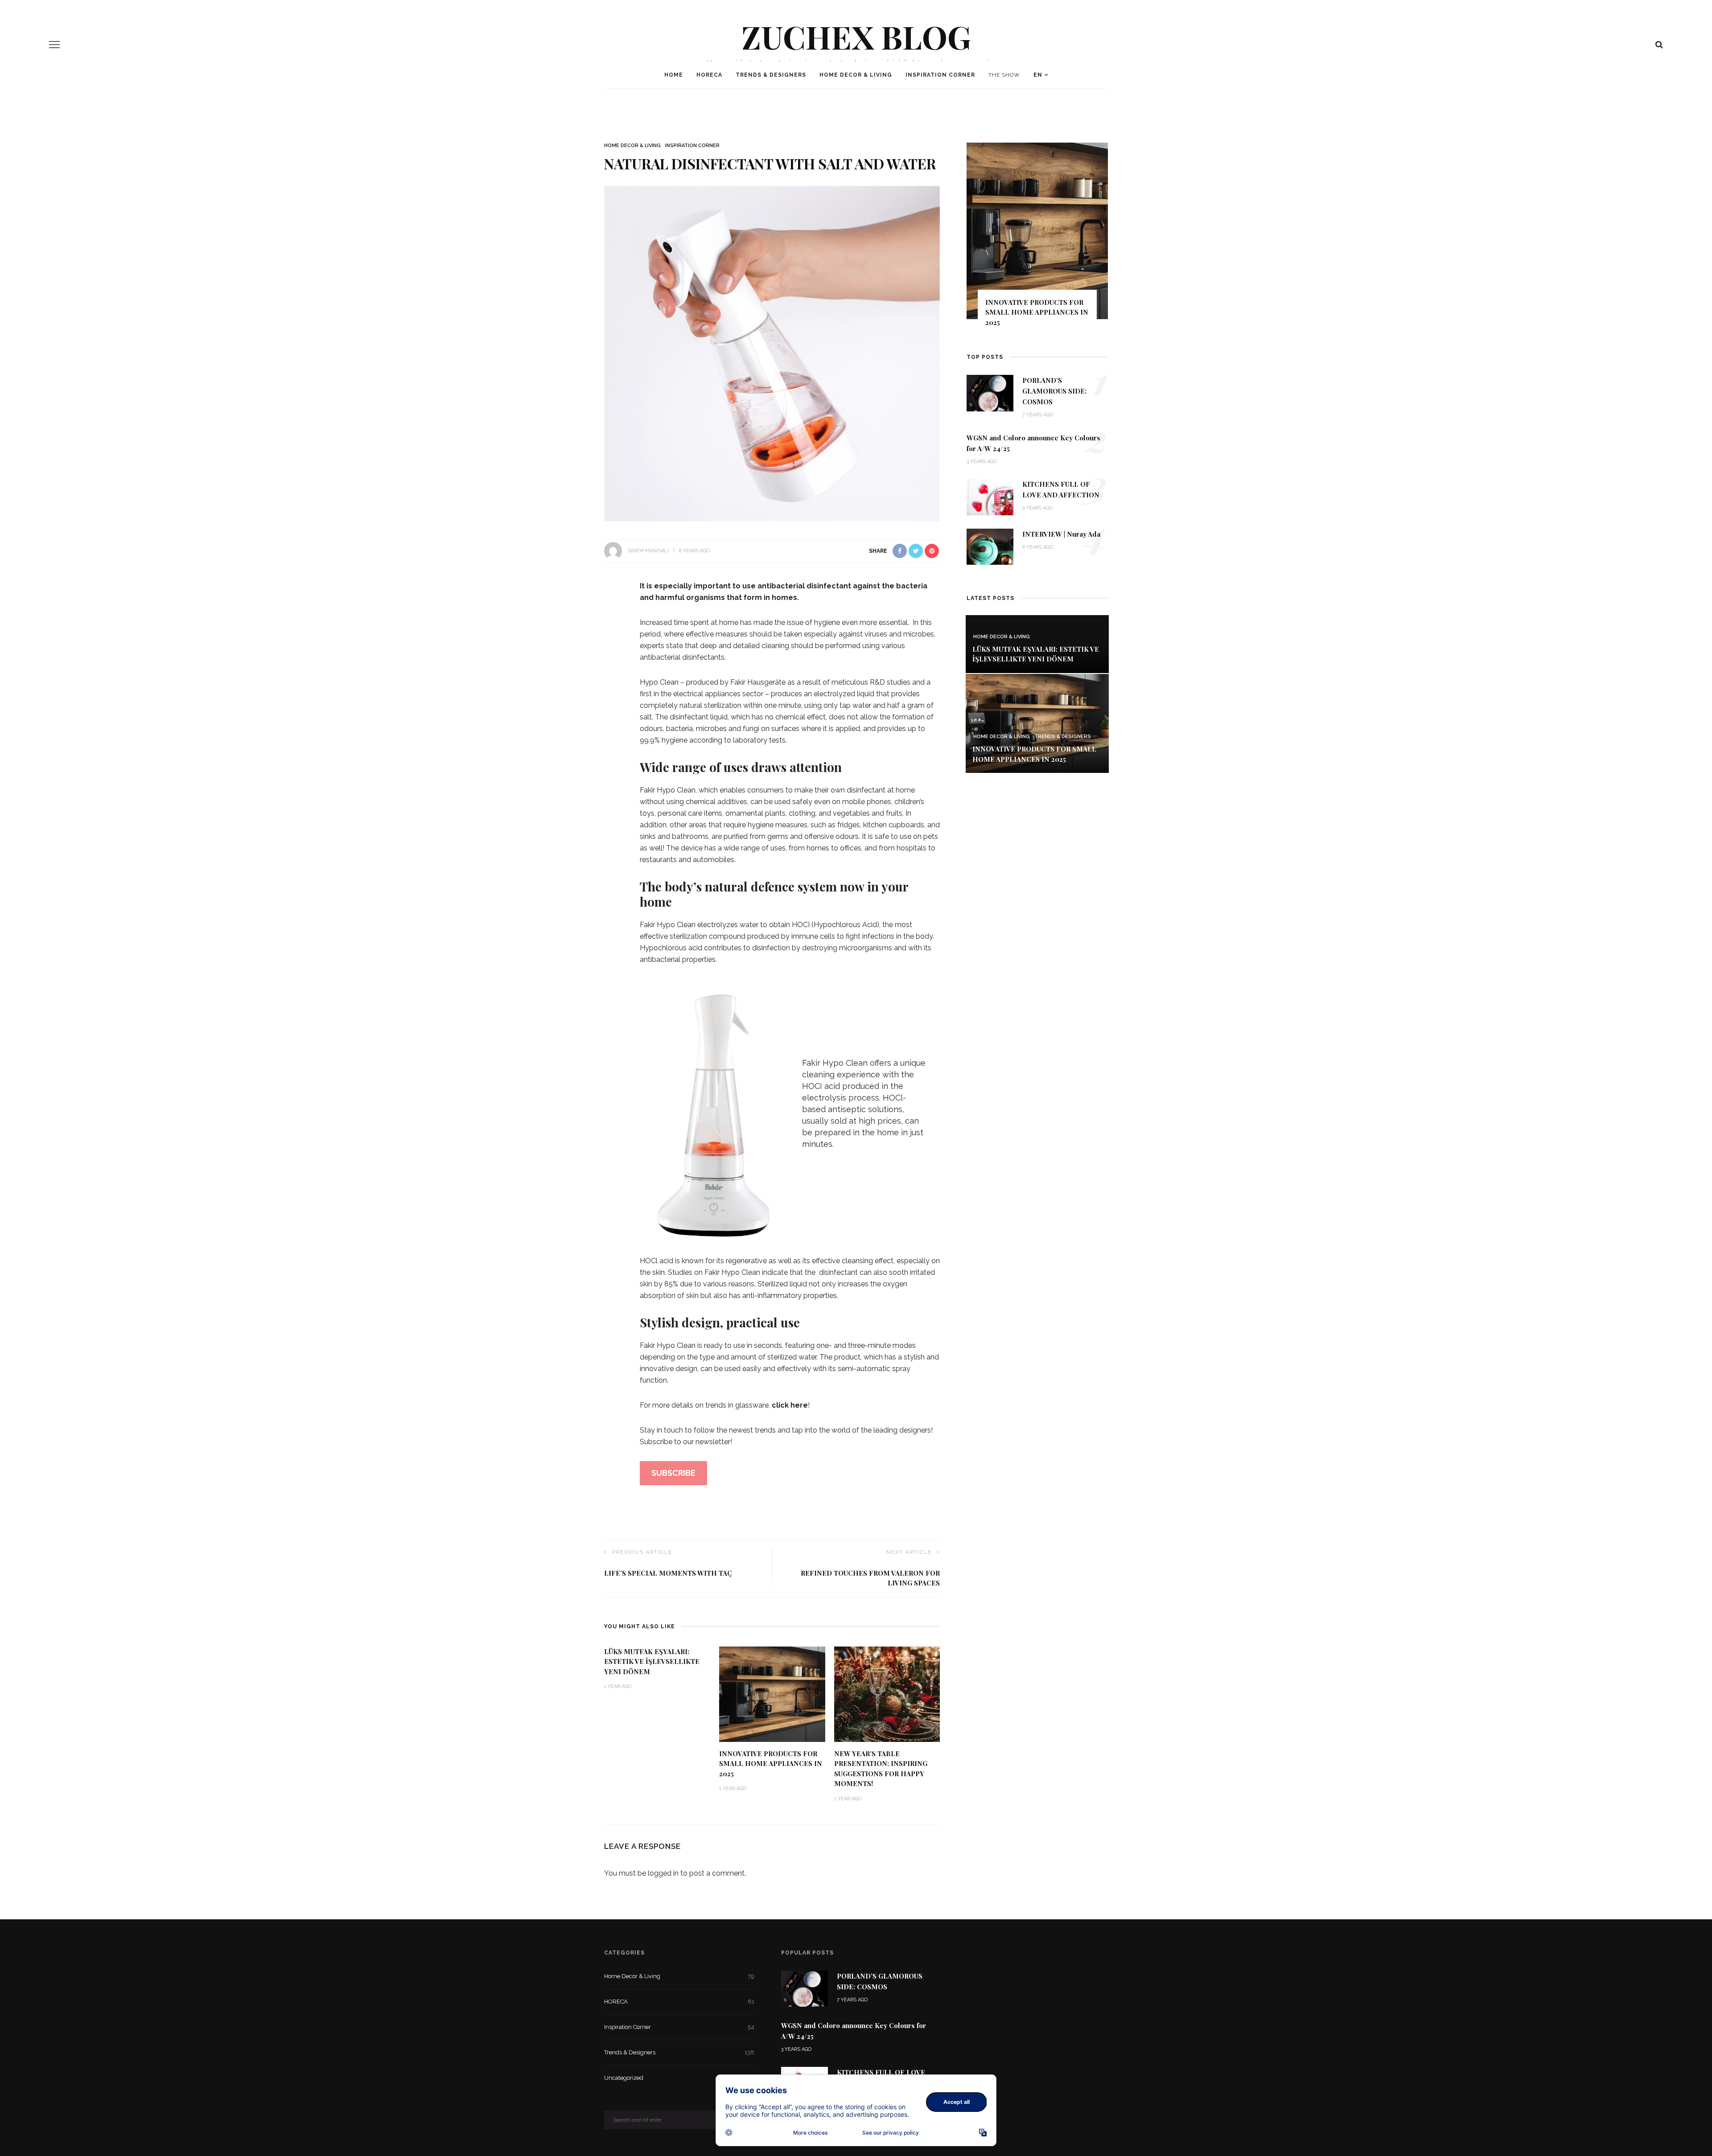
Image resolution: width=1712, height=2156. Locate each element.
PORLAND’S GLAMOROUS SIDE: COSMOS (1054, 391)
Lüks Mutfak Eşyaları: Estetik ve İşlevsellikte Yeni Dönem (652, 1661)
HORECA (709, 75)
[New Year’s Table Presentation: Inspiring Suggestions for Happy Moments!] (887, 1694)
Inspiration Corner (940, 75)
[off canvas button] (54, 45)
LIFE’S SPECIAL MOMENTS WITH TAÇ (668, 1573)
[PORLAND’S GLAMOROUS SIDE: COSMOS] (990, 392)
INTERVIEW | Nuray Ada (1061, 534)
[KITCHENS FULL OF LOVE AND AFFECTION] (990, 496)
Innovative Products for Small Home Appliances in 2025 (771, 1764)
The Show (1004, 75)
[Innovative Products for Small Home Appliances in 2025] (772, 1694)
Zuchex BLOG (856, 36)
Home (674, 75)
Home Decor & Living (856, 75)
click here (790, 1405)
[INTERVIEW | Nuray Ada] (990, 546)
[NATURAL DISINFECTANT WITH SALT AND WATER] (772, 353)
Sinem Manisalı (648, 551)
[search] (1659, 45)
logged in (663, 1873)
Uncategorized (679, 2078)
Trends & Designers (771, 75)
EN (1038, 75)
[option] (1043, 239)
